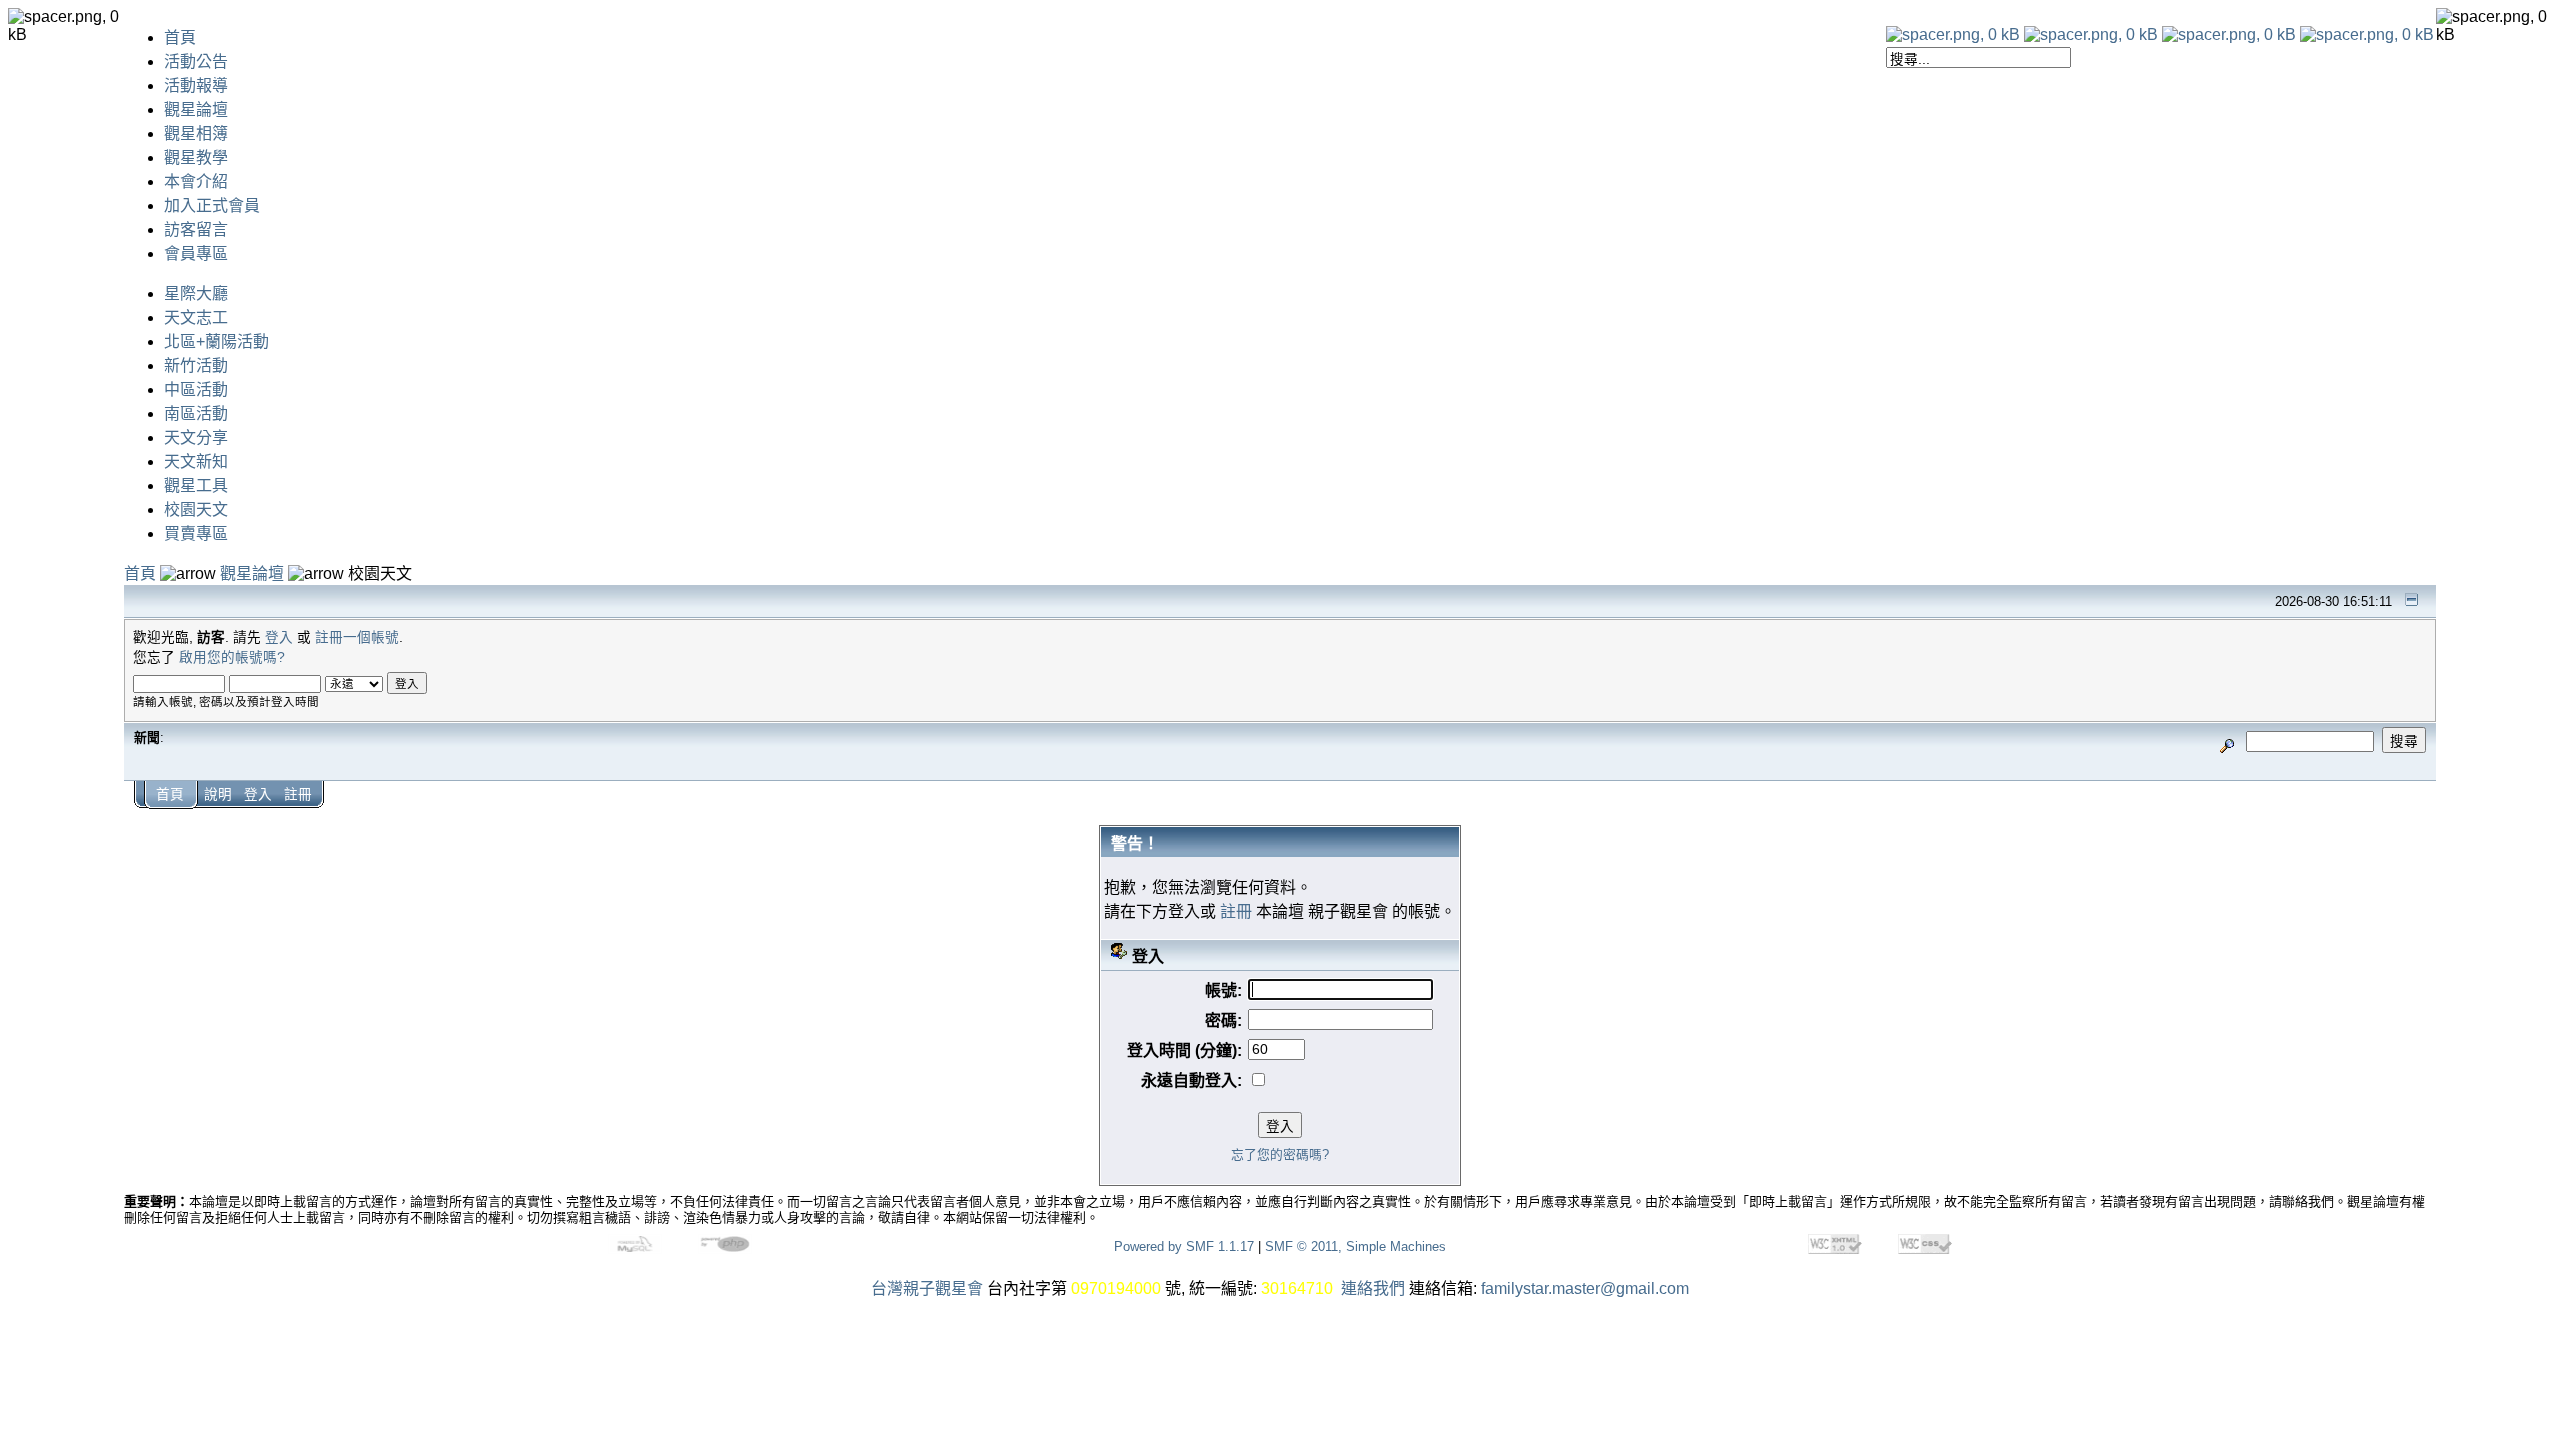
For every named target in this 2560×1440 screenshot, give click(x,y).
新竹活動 (196, 365)
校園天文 (196, 509)
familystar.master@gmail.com (1585, 1288)
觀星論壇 (196, 109)
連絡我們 (1373, 1288)
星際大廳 (196, 293)
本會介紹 (196, 181)
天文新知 (196, 461)
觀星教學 (196, 157)
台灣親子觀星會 (927, 1288)
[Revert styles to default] (2367, 34)
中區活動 (196, 389)
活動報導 (196, 85)
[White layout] (1953, 34)
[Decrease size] (2091, 34)
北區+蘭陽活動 (216, 341)
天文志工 (196, 317)
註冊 (298, 794)
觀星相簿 (196, 133)
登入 (279, 637)
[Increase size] (2229, 34)
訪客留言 (196, 229)
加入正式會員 (212, 205)
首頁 (180, 37)
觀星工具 (196, 485)
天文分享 (196, 437)
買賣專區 (196, 533)
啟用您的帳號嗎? (232, 657)
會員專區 (196, 253)
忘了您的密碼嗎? (1280, 1154)
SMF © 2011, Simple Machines (1355, 1246)
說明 (218, 794)
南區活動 (196, 413)
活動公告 (196, 61)
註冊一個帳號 (357, 637)
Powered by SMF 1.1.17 (1184, 1246)
